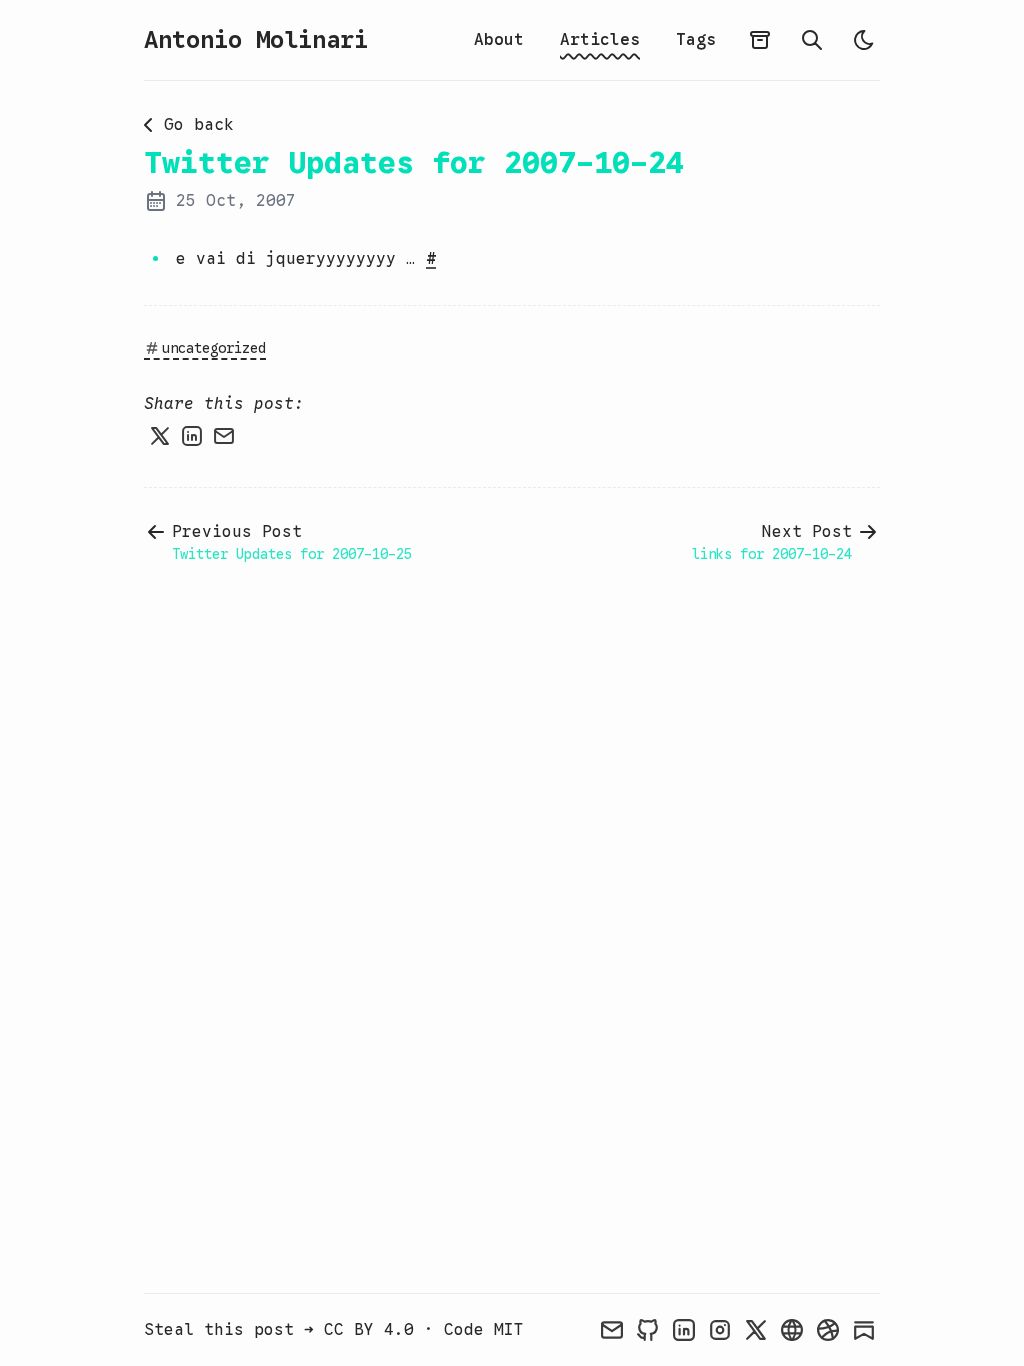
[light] (864, 40)
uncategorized (214, 348)
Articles (600, 40)
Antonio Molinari (256, 40)
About (499, 40)
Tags (696, 40)
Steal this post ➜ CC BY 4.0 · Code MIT (334, 1330)
